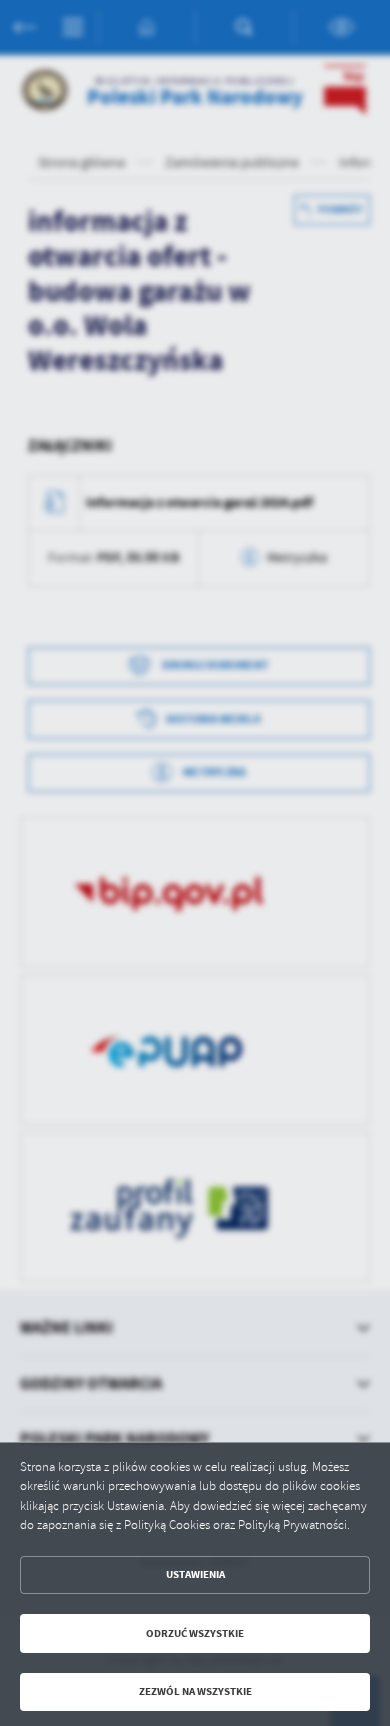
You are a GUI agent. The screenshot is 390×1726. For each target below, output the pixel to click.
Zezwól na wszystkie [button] (195, 1691)
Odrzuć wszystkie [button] (195, 1633)
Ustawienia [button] (195, 1574)
